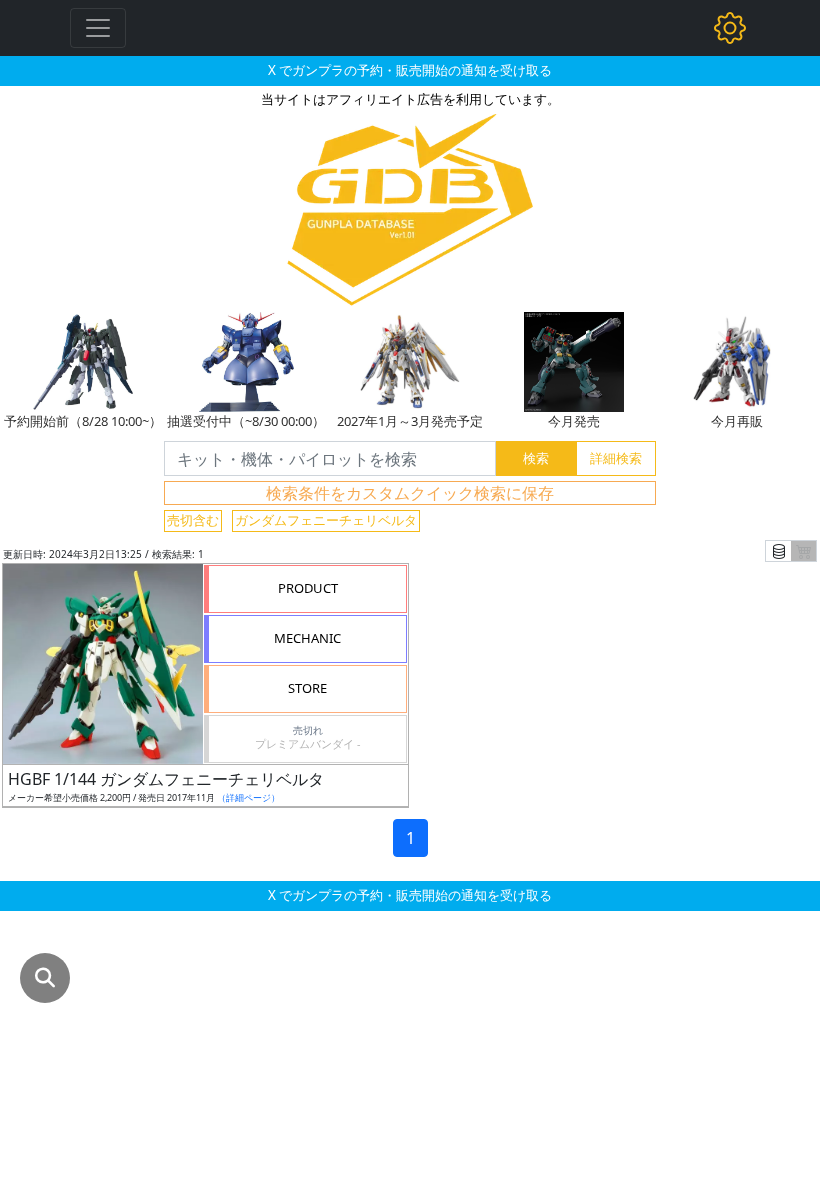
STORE (307, 688)
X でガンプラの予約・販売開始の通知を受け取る (410, 70)
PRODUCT (308, 588)
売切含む (193, 520)
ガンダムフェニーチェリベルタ (326, 520)
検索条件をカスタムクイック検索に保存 (410, 493)
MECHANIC (307, 638)
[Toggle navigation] (98, 28)
